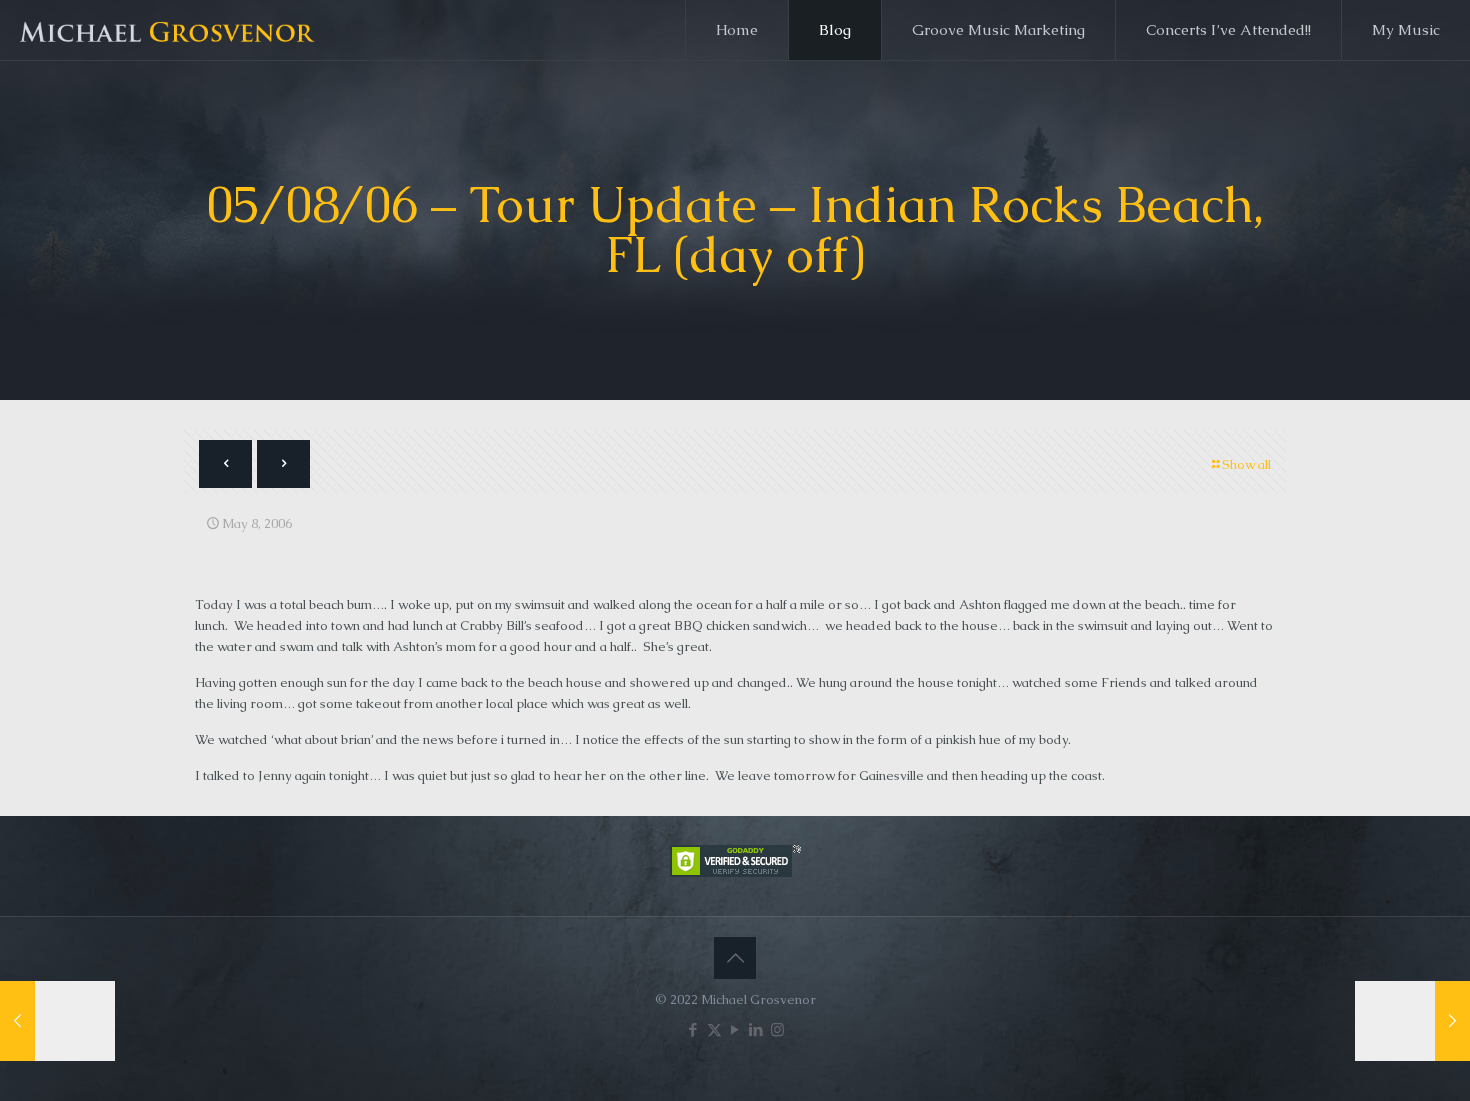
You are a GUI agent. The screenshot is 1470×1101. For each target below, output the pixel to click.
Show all (1246, 464)
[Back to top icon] (735, 958)
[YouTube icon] (735, 1029)
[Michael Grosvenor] (169, 30)
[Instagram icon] (777, 1029)
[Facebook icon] (693, 1029)
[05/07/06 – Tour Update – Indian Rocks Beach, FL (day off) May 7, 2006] (57, 1021)
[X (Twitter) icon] (714, 1029)
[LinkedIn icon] (756, 1029)
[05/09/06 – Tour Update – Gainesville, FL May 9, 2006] (1412, 1021)
